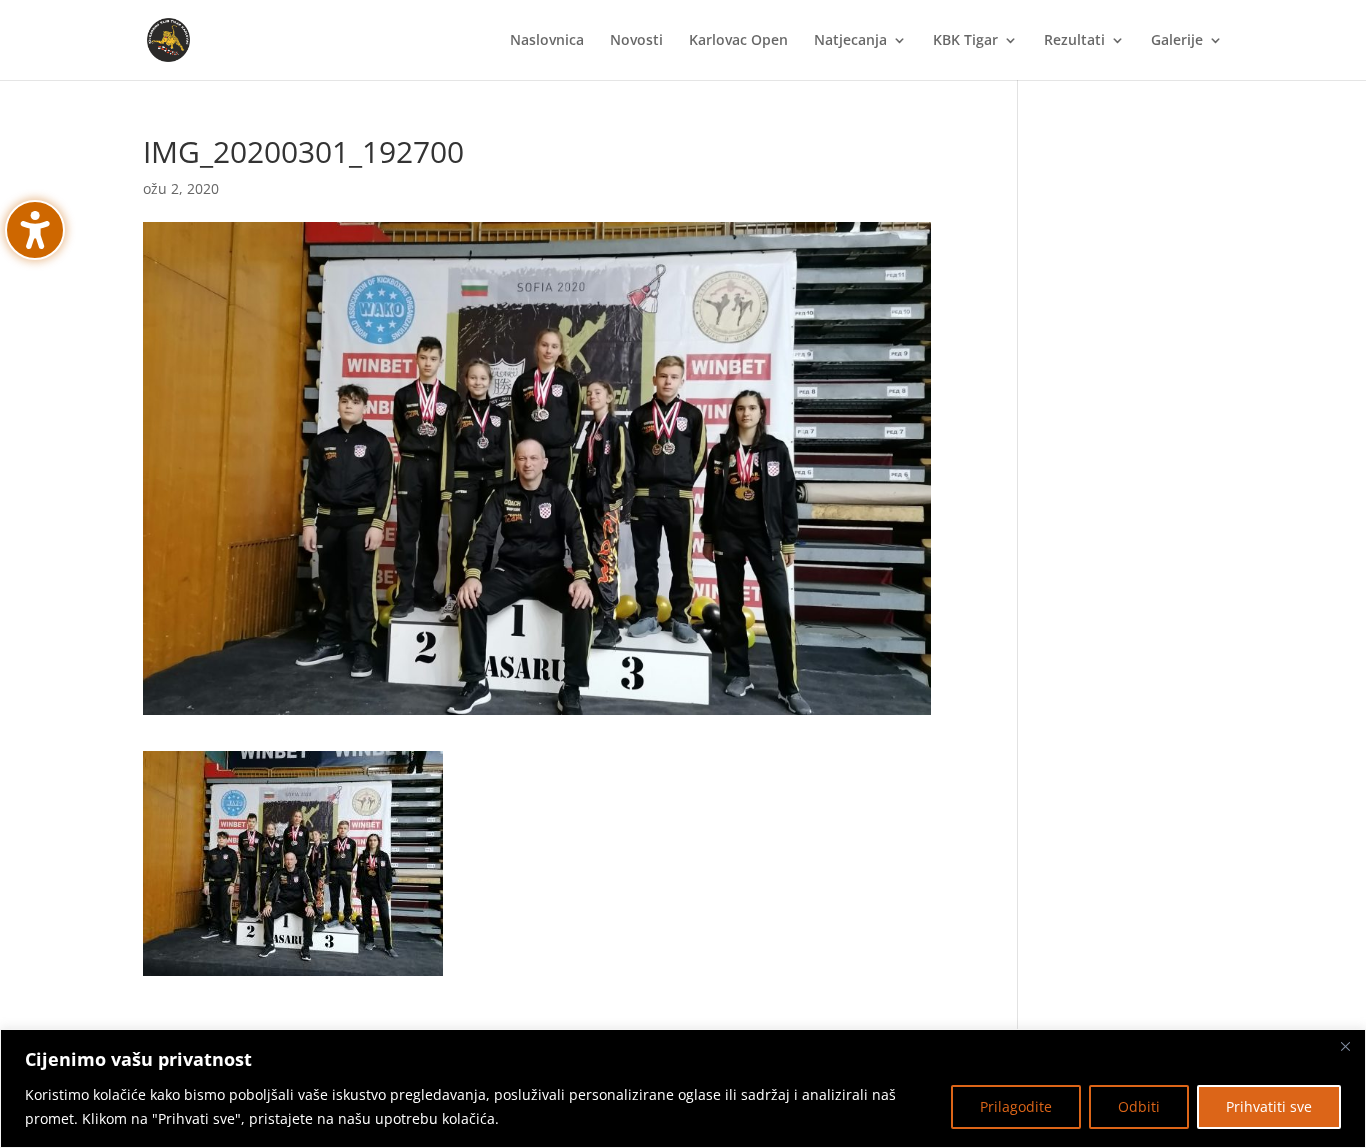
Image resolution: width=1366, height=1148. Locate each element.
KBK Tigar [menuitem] (965, 41)
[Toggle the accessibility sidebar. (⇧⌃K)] (35, 230)
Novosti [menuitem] (636, 41)
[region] (683, 1088)
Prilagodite (1016, 1106)
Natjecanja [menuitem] (850, 41)
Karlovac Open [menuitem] (738, 41)
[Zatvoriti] (1345, 1046)
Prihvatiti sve (1269, 1106)
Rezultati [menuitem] (1074, 41)
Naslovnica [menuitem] (547, 41)
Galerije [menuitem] (1177, 41)
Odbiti (1139, 1106)
